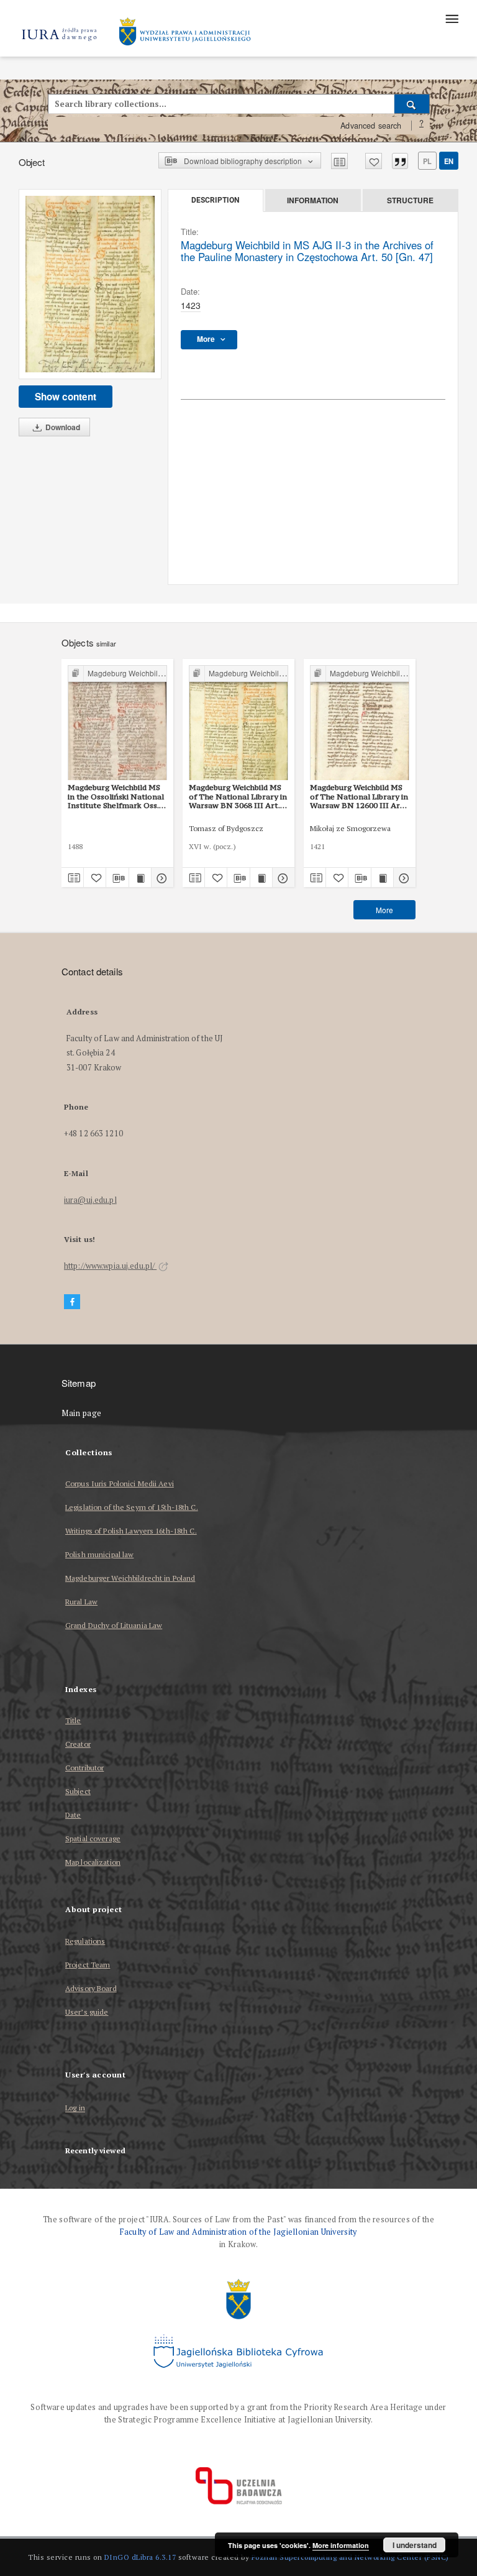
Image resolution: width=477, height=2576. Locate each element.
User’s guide (87, 2012)
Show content (66, 397)
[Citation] (400, 161)
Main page (82, 1413)
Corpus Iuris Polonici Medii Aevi (120, 1483)
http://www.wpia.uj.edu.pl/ (110, 1266)
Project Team (88, 1965)
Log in (75, 2108)
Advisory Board (91, 1988)
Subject (78, 1791)
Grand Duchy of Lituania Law (114, 1625)
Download (62, 427)
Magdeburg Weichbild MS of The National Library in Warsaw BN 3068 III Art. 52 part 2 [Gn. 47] (238, 796)
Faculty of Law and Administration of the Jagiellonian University (238, 2232)
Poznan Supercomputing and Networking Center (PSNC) (350, 2557)
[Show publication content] (140, 878)
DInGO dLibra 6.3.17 (140, 2557)
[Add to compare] (339, 161)
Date (73, 1815)
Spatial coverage (93, 1838)
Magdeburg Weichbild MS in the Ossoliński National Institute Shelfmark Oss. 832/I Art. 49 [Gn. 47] (116, 796)
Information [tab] (313, 200)
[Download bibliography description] (117, 878)
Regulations (85, 1941)
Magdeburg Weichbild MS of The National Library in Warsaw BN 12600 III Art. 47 (359, 796)
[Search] (412, 104)
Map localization (93, 1862)
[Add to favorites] (374, 161)
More (384, 910)
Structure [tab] (410, 200)
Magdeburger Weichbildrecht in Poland (130, 1578)
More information (341, 2545)
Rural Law (81, 1602)
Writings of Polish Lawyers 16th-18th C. (131, 1531)
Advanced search (371, 126)
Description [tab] (215, 200)
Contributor (84, 1768)
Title (73, 1720)
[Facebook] (72, 1302)
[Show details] (161, 878)
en (449, 161)
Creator (78, 1744)
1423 (191, 305)
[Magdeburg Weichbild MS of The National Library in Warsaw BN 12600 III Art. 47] (360, 723)
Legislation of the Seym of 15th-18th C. (132, 1507)
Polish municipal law (99, 1554)
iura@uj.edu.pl (90, 1200)
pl (427, 161)
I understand (415, 2545)
